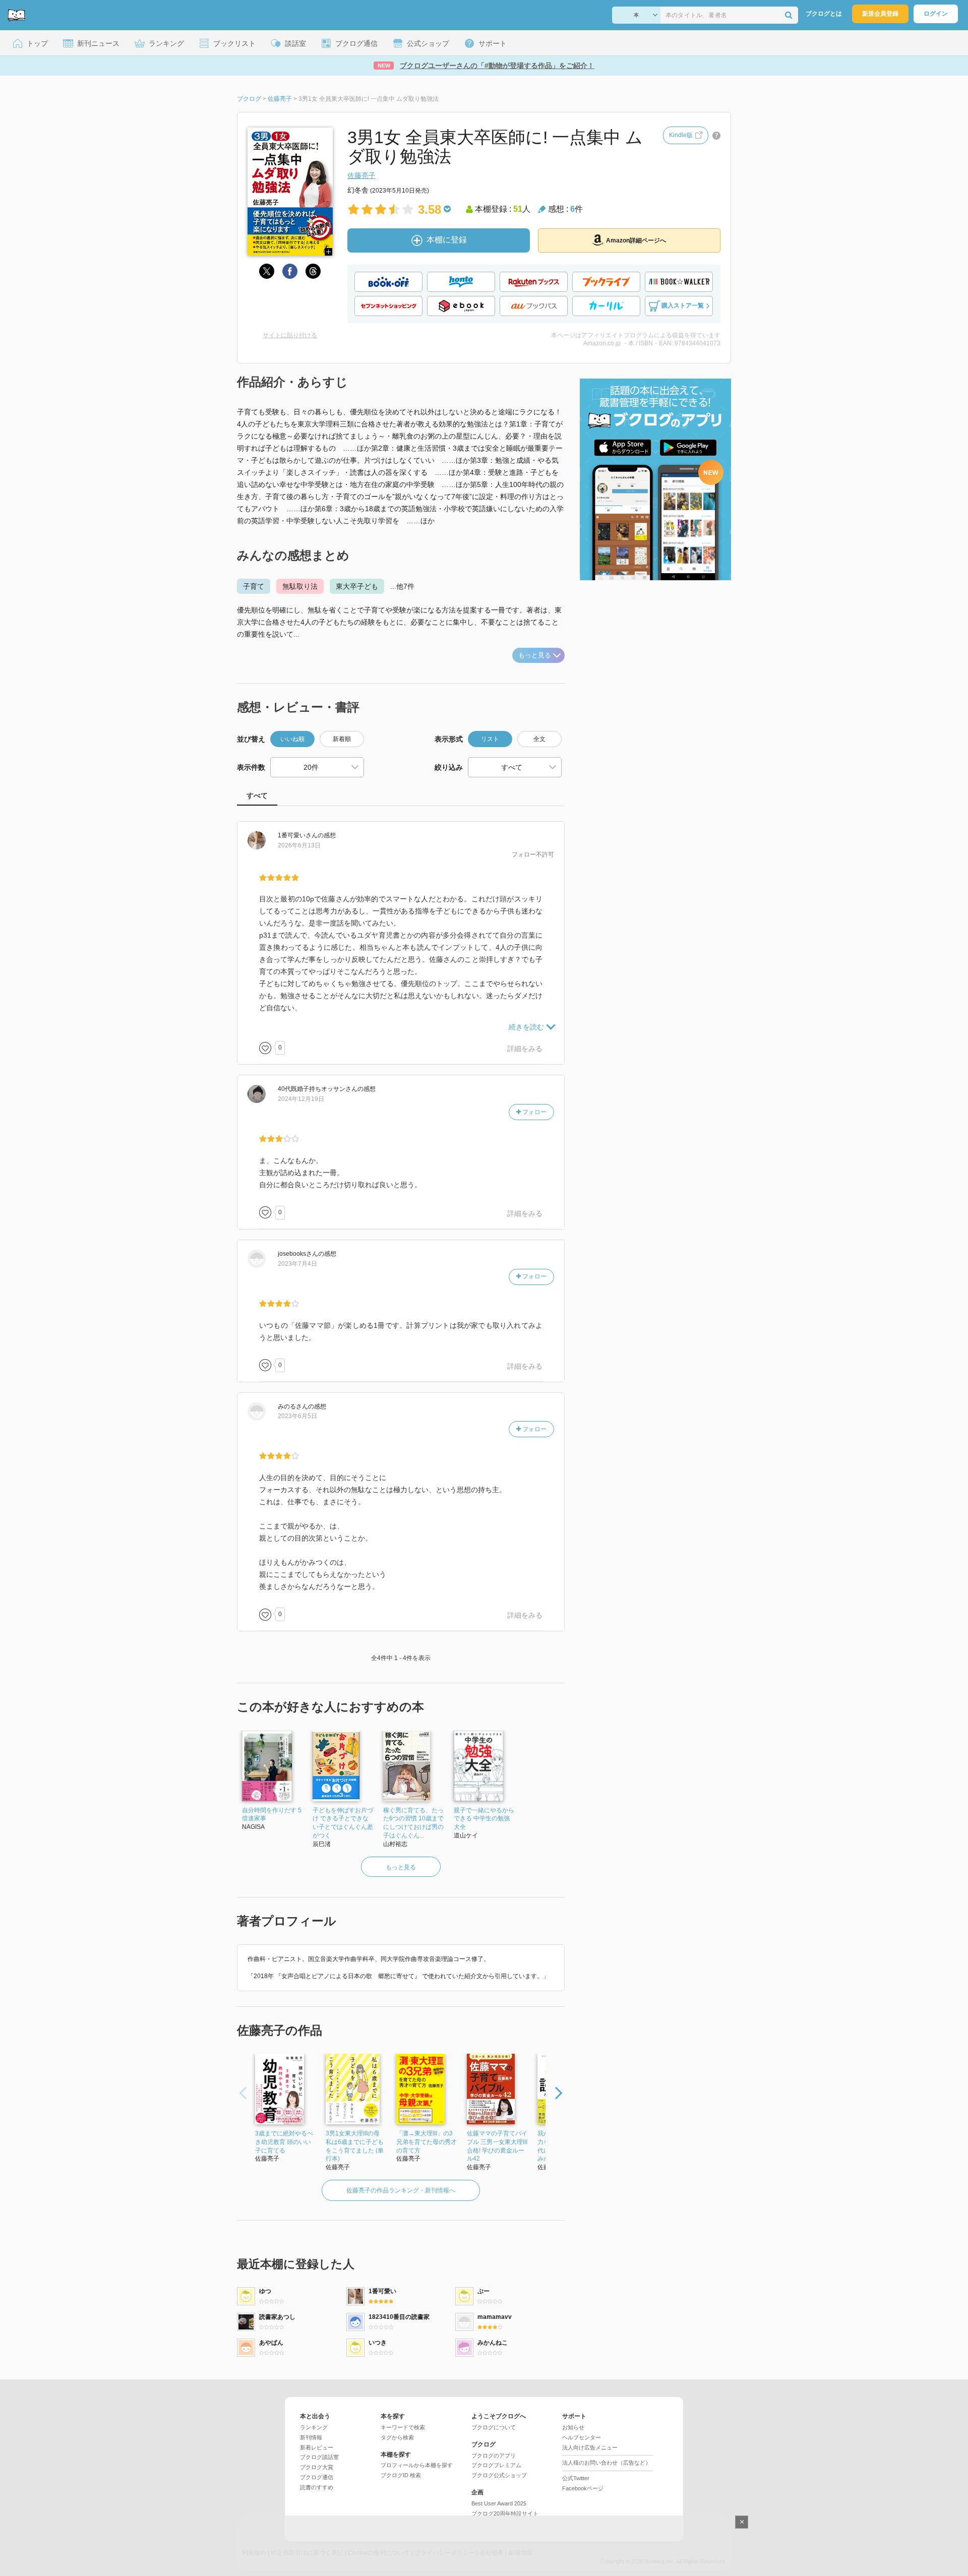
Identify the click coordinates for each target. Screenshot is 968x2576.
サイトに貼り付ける (290, 335)
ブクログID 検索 (401, 2475)
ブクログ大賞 (317, 2467)
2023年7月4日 (297, 1264)
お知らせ (573, 2427)
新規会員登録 (880, 14)
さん (298, 835)
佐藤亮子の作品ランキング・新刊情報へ (401, 2190)
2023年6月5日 (297, 1416)
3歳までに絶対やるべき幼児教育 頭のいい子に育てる (284, 2142)
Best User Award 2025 (499, 2503)
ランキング (314, 2427)
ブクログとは (824, 14)
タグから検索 (397, 2437)
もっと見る (535, 655)
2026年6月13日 (299, 845)
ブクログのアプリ (494, 2456)
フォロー (534, 1112)
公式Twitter (576, 2478)
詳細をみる (525, 1049)
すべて (257, 795)
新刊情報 (311, 2437)
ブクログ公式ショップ (499, 2475)
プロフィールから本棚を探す (417, 2465)
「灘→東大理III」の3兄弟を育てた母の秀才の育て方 (427, 2142)
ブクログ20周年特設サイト (505, 2513)
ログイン (936, 14)
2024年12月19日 (301, 1099)
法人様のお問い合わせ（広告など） (607, 2463)
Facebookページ (583, 2488)
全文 (539, 739)
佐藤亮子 (361, 175)
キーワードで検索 (403, 2427)
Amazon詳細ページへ (636, 240)
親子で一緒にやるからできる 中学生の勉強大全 (484, 1819)
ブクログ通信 (317, 2477)
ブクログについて (494, 2427)
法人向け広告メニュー (590, 2447)
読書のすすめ (317, 2487)
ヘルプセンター (582, 2437)
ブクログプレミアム (496, 2465)
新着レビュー (317, 2447)
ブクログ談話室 (319, 2457)
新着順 (342, 739)
